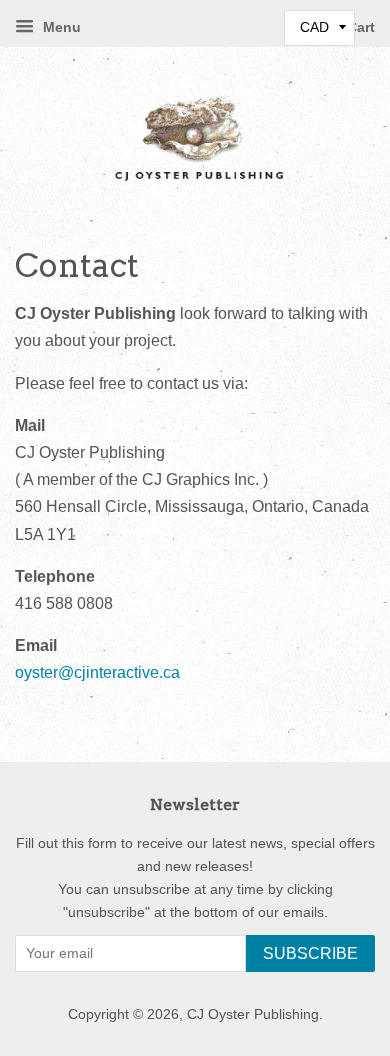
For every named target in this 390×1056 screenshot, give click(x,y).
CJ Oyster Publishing (253, 1014)
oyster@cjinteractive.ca (97, 672)
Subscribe (310, 953)
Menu (60, 27)
